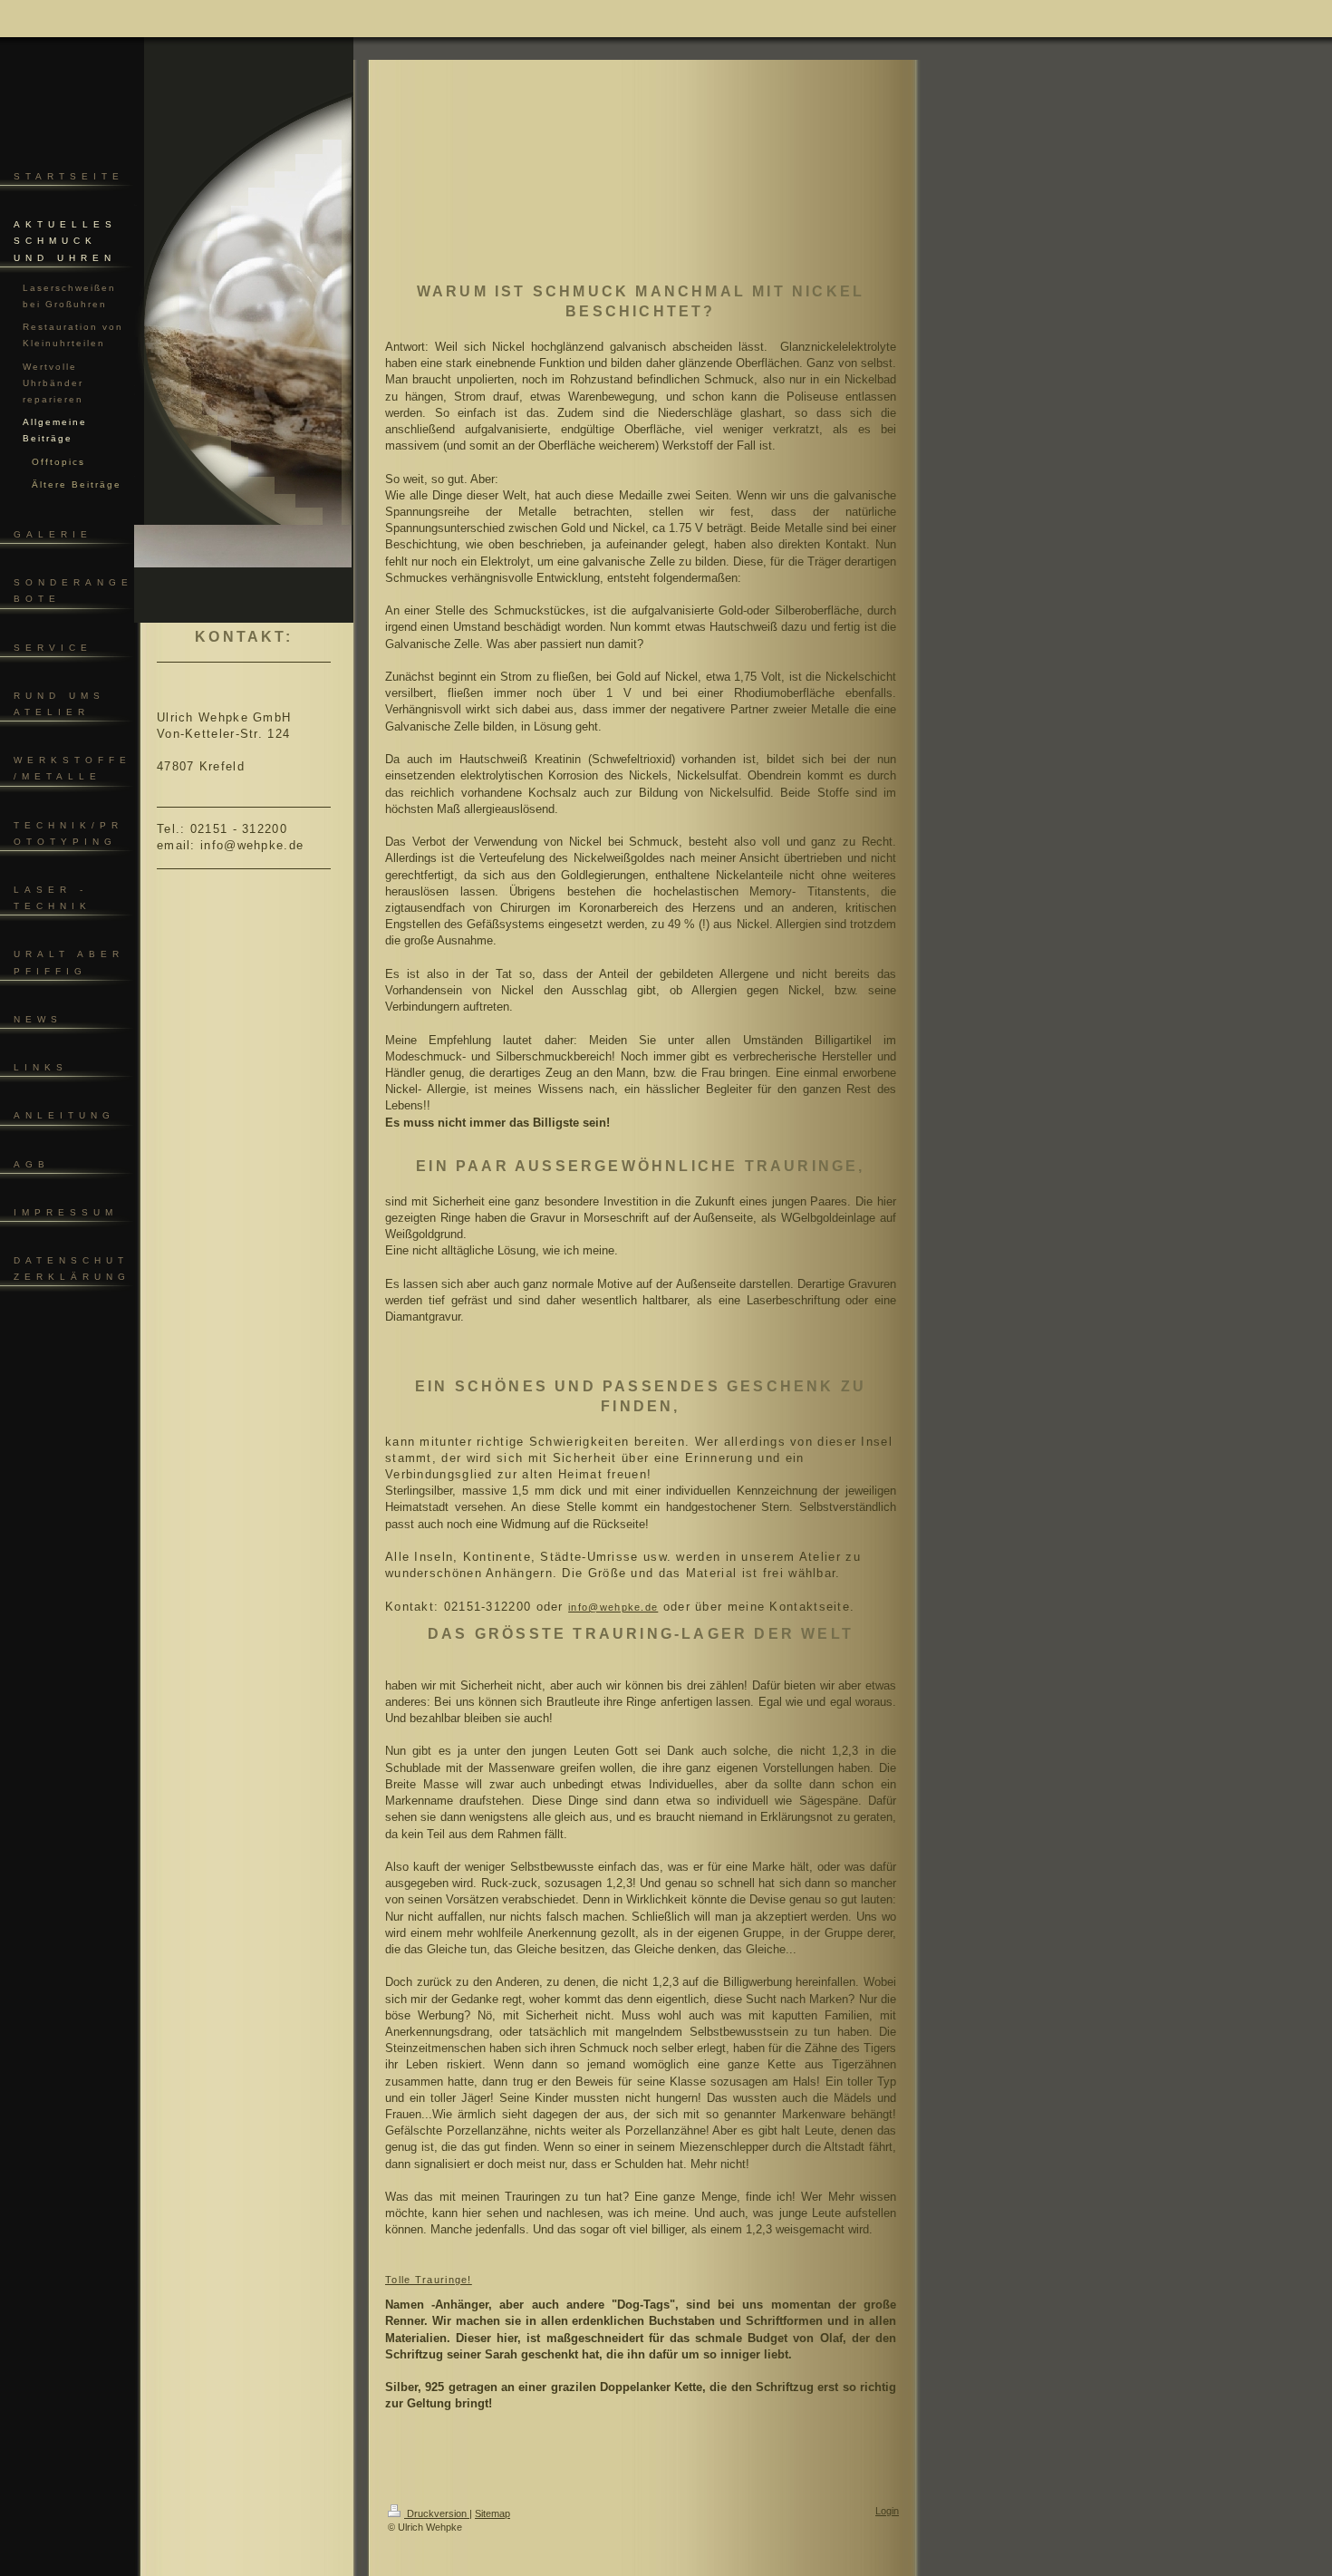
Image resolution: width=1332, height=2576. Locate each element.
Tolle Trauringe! (429, 2280)
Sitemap (492, 2513)
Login (887, 2511)
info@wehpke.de (613, 1607)
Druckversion (437, 2513)
